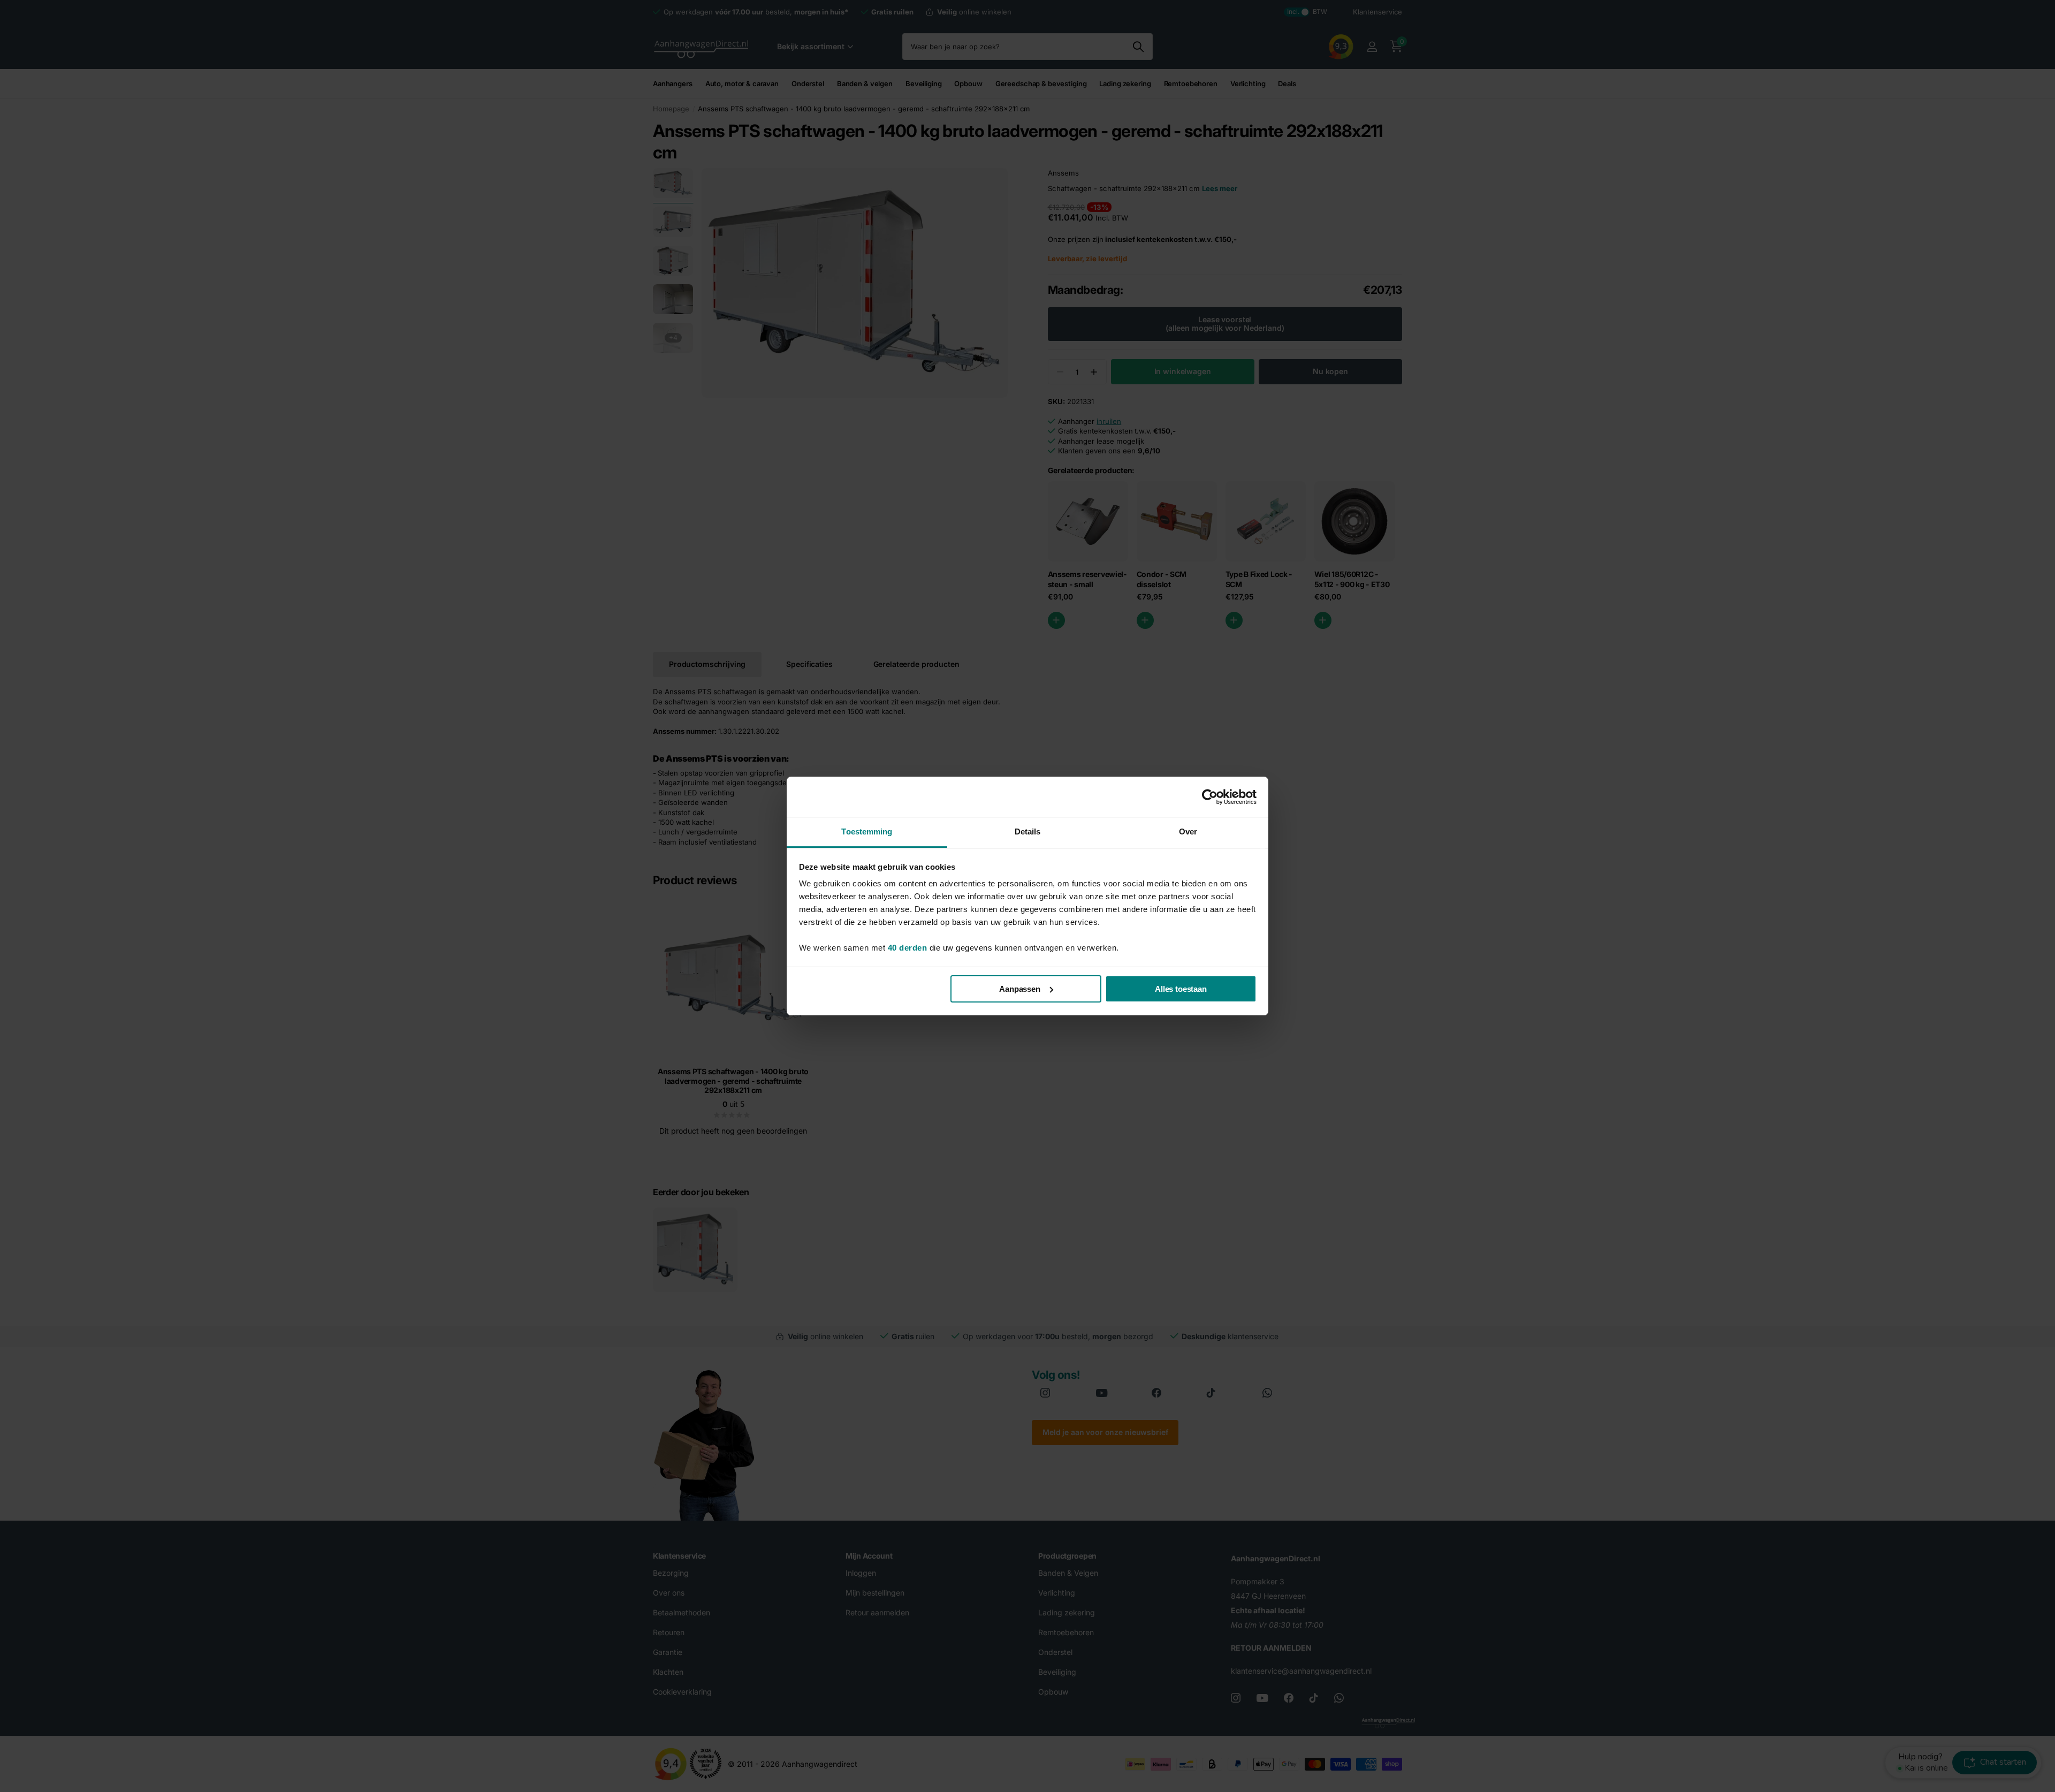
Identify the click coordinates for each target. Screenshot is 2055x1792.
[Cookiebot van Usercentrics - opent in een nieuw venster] (1210, 797)
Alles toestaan (1181, 989)
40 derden (908, 948)
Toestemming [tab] (867, 832)
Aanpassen (1020, 989)
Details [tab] (1028, 832)
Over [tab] (1188, 832)
